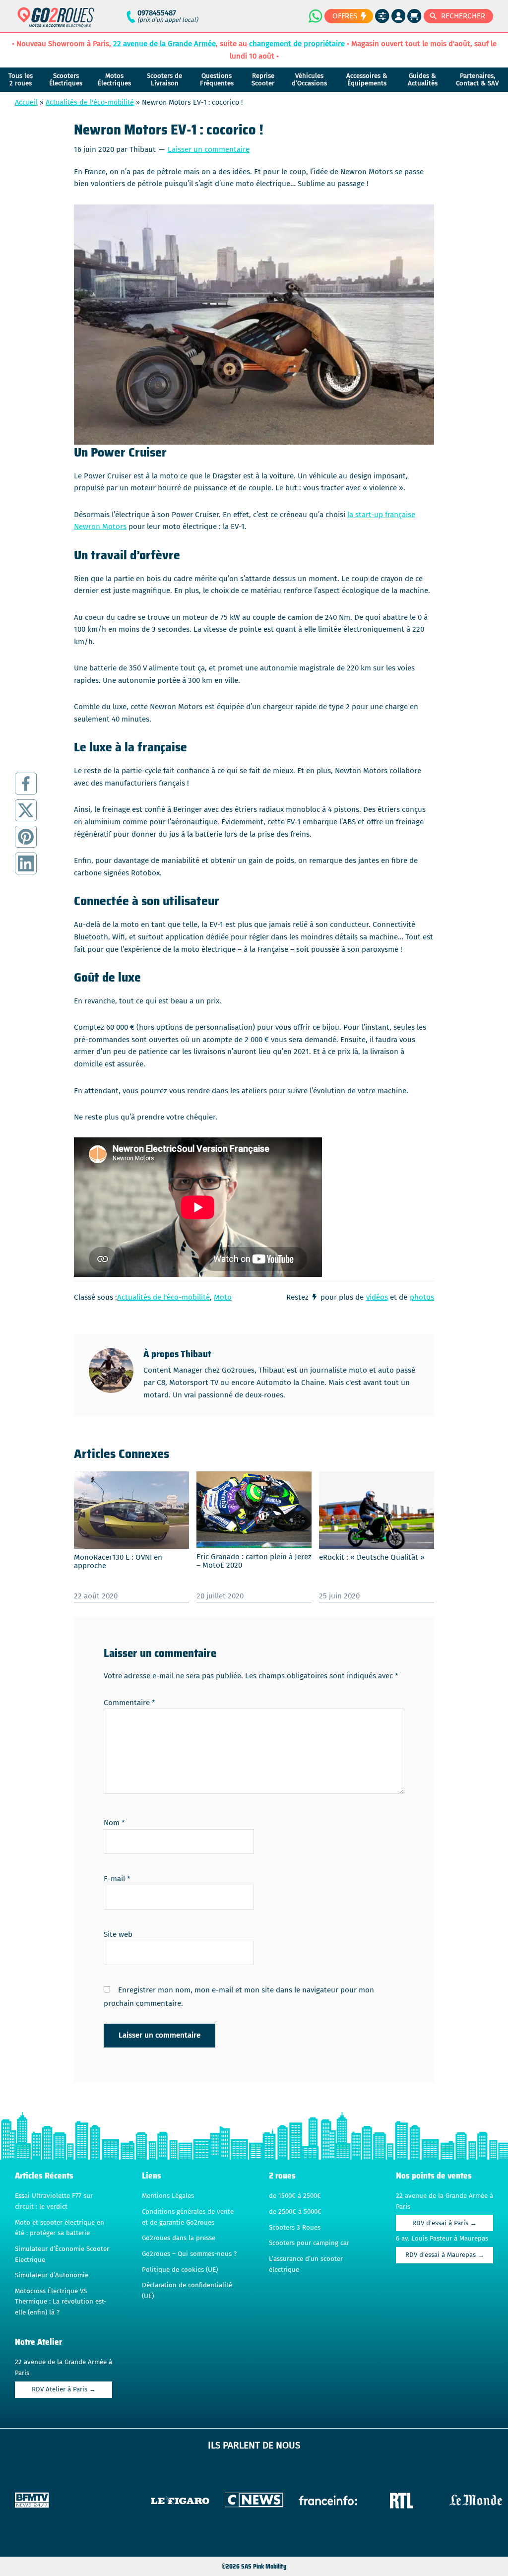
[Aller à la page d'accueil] (56, 22)
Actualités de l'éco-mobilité (90, 102)
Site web (118, 1934)
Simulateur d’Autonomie (52, 2275)
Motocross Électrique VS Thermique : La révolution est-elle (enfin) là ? (61, 2302)
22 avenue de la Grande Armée (164, 44)
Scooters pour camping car (309, 2243)
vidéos (377, 1297)
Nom (114, 1823)
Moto (223, 1297)
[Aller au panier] (414, 16)
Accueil (26, 102)
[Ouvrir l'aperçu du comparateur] (382, 16)
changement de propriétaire (297, 44)
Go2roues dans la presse (179, 2238)
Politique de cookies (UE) (180, 2270)
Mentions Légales (168, 2196)
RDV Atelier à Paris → (64, 2389)
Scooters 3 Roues (295, 2228)
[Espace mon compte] (399, 16)
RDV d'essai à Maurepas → (445, 2255)
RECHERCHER (463, 16)
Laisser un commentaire (209, 149)
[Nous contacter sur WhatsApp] (315, 16)
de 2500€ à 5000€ (295, 2212)
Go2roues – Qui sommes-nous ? (189, 2254)
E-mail (117, 1879)
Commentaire (129, 1703)
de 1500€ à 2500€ (295, 2196)
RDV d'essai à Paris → (444, 2223)
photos (422, 1297)
